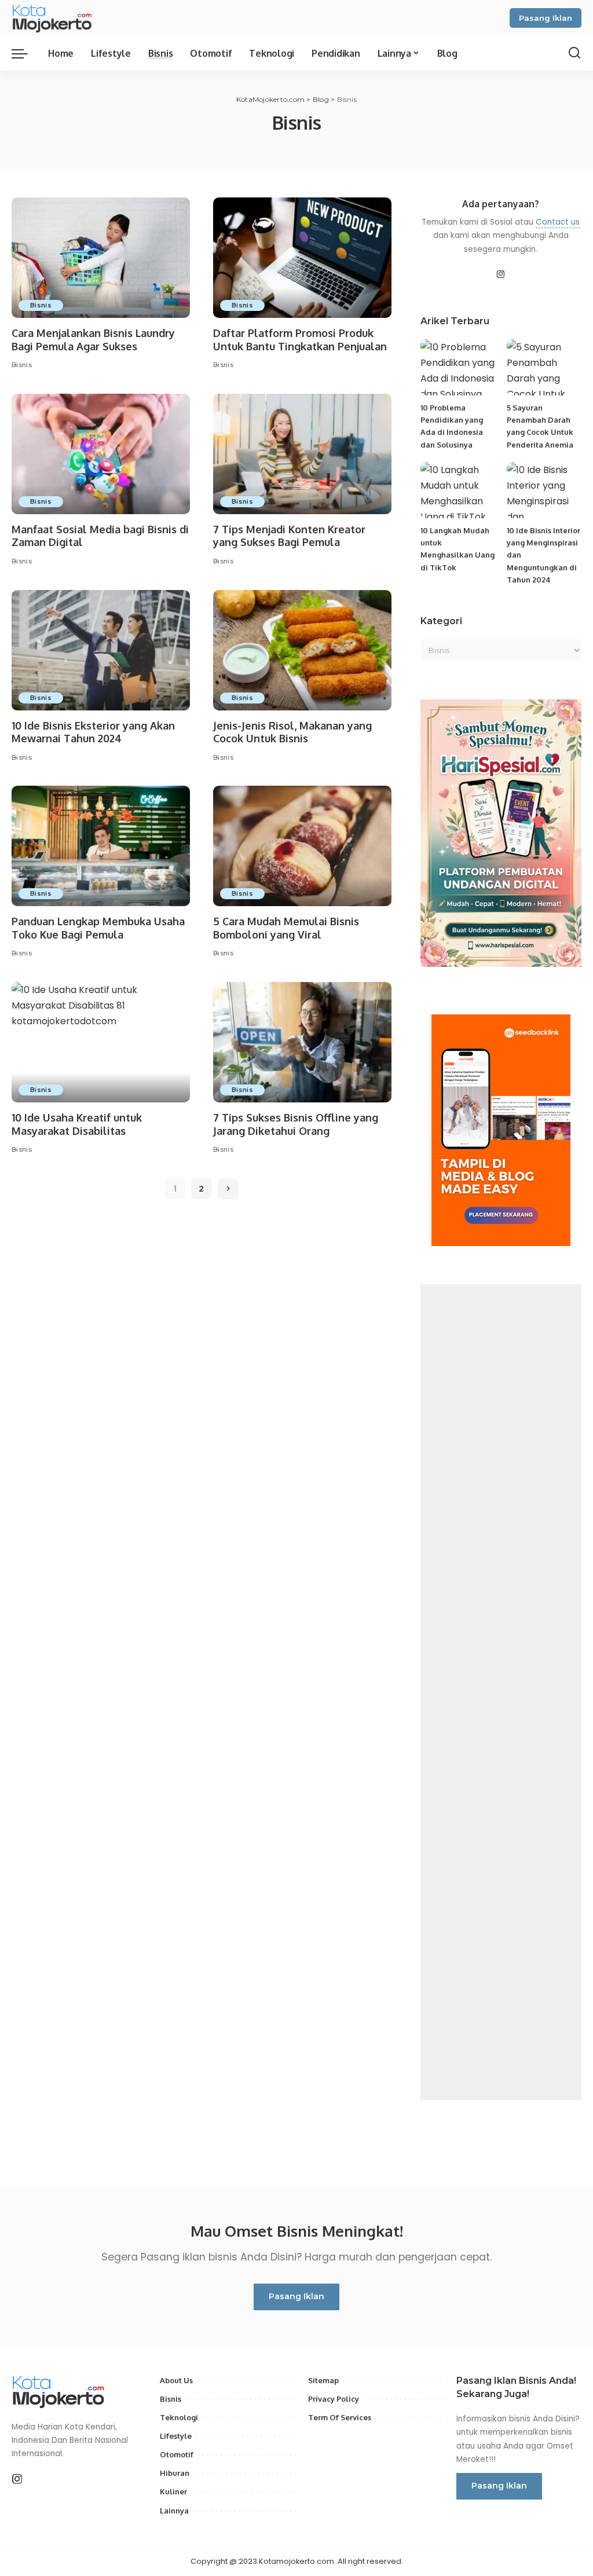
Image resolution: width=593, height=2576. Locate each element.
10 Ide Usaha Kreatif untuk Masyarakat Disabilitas (77, 1124)
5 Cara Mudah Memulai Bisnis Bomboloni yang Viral (286, 928)
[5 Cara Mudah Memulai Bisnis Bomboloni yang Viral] (302, 846)
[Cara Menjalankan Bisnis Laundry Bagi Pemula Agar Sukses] (101, 258)
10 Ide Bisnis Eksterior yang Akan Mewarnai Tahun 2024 (93, 732)
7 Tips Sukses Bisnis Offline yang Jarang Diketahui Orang (296, 1124)
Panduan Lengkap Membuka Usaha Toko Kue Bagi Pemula (98, 928)
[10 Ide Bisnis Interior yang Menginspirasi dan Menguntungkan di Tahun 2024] (544, 490)
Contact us (558, 222)
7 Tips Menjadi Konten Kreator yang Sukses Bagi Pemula (289, 536)
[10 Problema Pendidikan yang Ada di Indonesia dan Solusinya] (458, 367)
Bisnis (41, 305)
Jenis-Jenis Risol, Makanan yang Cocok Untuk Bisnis (292, 732)
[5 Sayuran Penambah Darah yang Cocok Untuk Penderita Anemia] (544, 367)
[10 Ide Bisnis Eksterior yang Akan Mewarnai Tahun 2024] (101, 650)
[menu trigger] (25, 53)
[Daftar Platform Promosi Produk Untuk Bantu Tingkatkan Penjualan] (302, 258)
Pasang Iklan (546, 18)
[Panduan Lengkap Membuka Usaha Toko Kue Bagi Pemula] (101, 846)
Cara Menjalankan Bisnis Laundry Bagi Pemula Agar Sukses (93, 340)
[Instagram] (501, 275)
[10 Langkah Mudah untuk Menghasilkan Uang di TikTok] (458, 490)
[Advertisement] (501, 1692)
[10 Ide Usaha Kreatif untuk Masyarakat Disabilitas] (101, 1042)
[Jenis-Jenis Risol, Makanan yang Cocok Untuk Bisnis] (302, 650)
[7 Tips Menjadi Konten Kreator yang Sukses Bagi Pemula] (302, 454)
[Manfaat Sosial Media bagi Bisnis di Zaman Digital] (101, 454)
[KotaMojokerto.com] (56, 18)
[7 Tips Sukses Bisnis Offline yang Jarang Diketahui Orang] (302, 1042)
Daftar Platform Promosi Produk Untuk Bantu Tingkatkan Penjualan (300, 340)
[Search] (574, 53)
